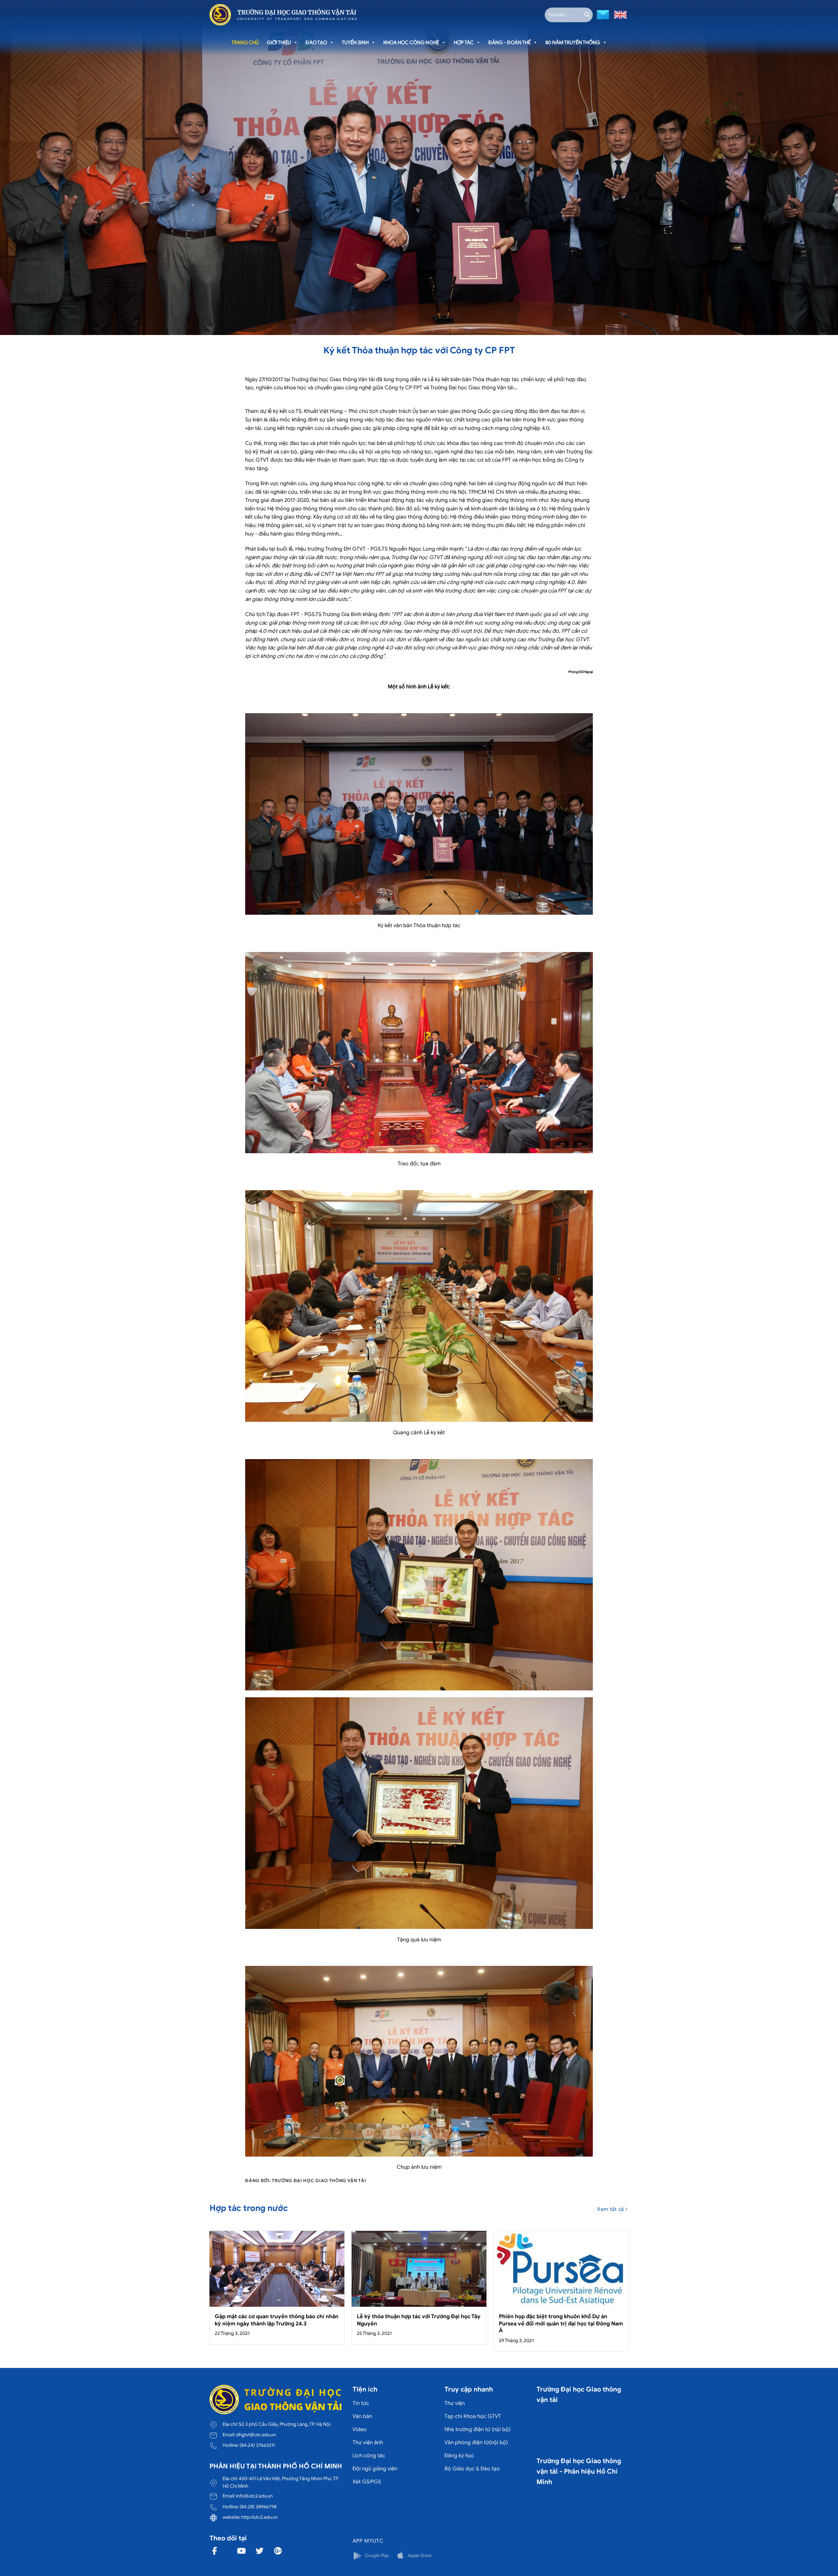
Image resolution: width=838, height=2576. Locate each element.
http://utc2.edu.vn (259, 2517)
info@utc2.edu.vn (254, 2496)
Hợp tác (464, 43)
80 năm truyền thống (573, 43)
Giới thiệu (279, 43)
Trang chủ (245, 43)
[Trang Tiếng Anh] (619, 14)
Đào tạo (316, 43)
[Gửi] (587, 15)
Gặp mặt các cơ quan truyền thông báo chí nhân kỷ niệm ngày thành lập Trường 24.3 (277, 2320)
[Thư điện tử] (602, 14)
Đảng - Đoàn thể (510, 43)
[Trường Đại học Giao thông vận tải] (283, 15)
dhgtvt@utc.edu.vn (256, 2435)
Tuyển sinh (355, 43)
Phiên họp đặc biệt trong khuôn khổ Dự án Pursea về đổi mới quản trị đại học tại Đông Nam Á (561, 2323)
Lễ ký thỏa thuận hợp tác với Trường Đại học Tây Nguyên (419, 2320)
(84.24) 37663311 (257, 2445)
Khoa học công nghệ (411, 43)
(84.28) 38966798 (258, 2507)
